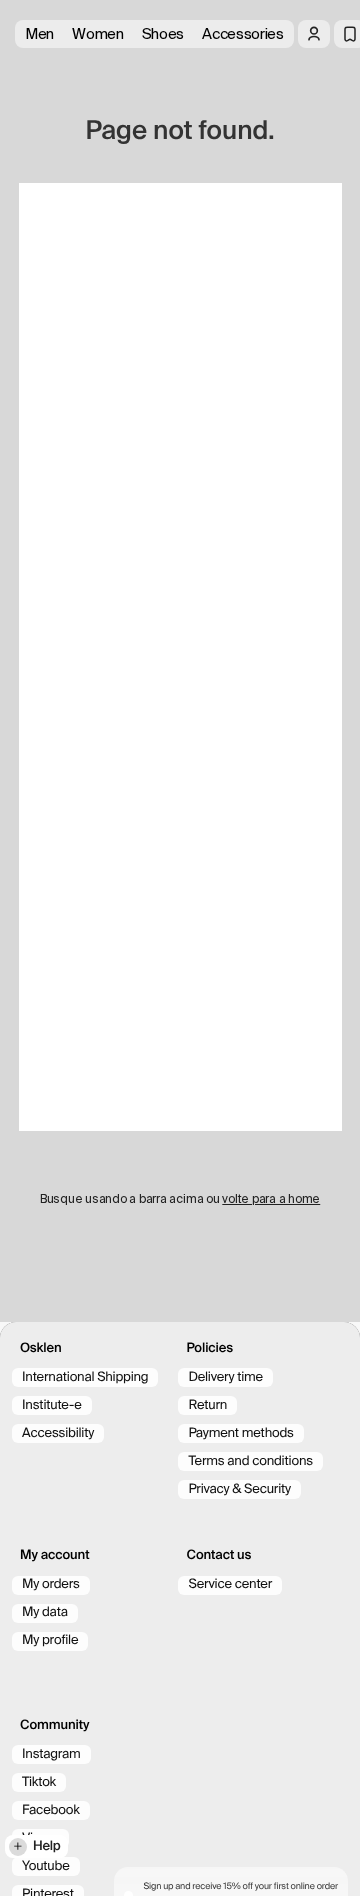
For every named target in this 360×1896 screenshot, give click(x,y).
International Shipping (85, 1377)
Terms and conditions (250, 1461)
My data (45, 1612)
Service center (230, 1584)
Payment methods (240, 1433)
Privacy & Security (239, 1489)
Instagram (51, 1754)
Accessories (243, 34)
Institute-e (52, 1405)
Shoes (163, 34)
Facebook (51, 1810)
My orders (51, 1584)
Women (98, 34)
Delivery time (225, 1377)
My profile (50, 1640)
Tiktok (39, 1782)
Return (207, 1405)
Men (39, 34)
